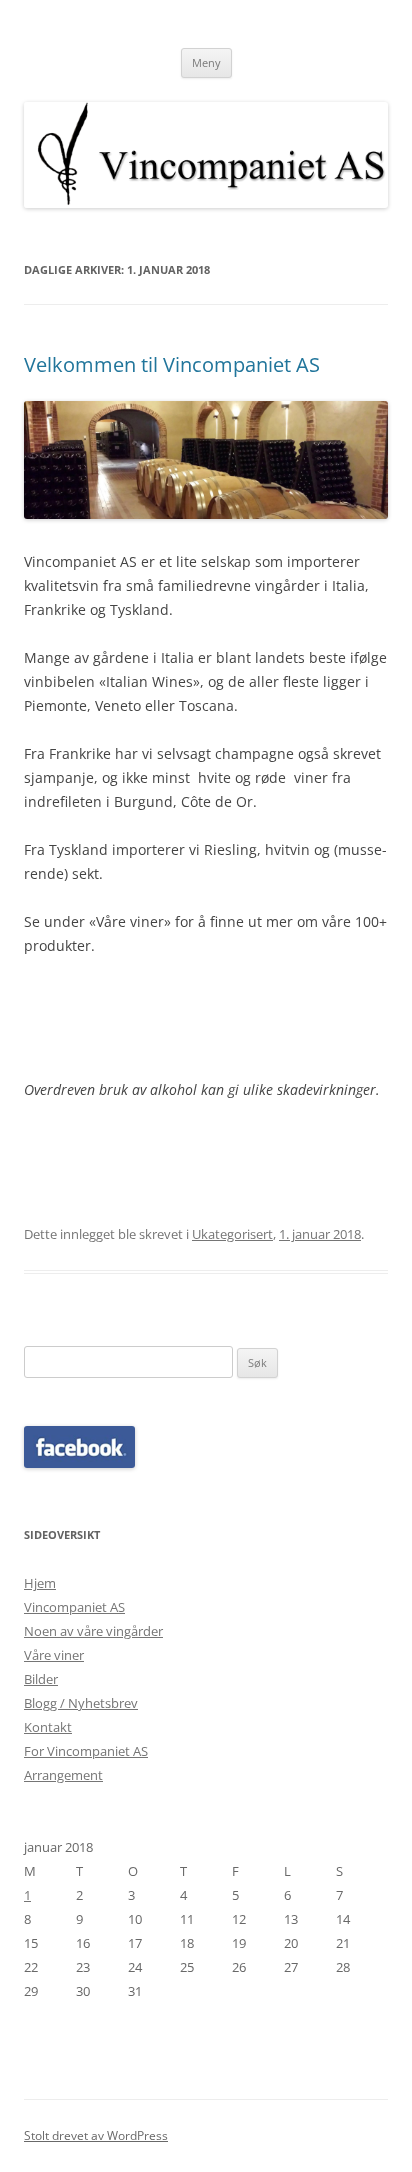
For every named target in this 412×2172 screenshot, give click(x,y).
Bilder (41, 1679)
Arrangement (63, 1775)
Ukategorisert (232, 1234)
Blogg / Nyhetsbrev (81, 1703)
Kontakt (48, 1727)
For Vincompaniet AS (86, 1751)
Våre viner (54, 1655)
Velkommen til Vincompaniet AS (172, 364)
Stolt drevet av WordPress (96, 2135)
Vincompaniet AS (74, 1607)
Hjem (40, 1583)
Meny (206, 62)
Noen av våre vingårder (93, 1631)
